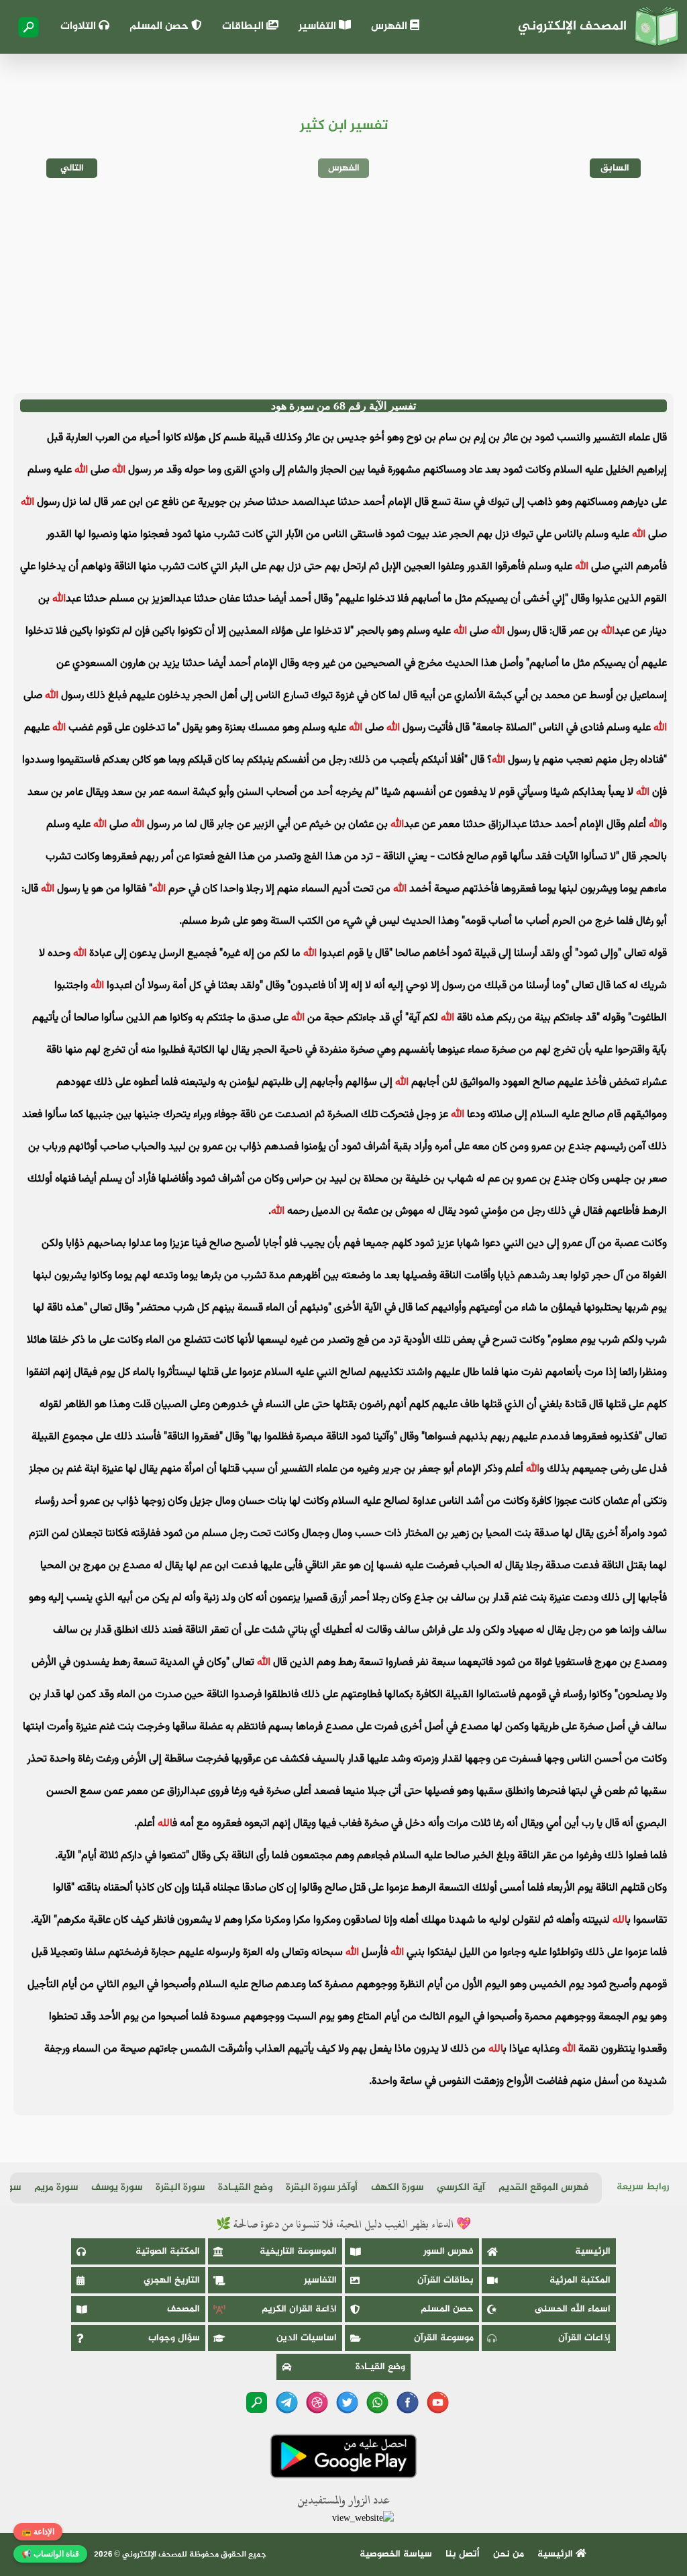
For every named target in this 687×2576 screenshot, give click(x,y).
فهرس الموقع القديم (543, 2188)
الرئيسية (593, 2251)
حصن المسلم (160, 27)
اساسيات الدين (307, 2338)
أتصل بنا (463, 2554)
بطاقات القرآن (445, 2280)
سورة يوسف (117, 2188)
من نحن (509, 2554)
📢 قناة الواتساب (50, 2554)
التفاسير (319, 27)
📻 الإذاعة (38, 2532)
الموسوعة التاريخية (298, 2251)
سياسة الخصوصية (396, 2554)
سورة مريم (56, 2188)
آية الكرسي (461, 2188)
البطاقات (244, 27)
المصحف (183, 2309)
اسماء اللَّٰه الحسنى (573, 2309)
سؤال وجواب (174, 2338)
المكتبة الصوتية (168, 2251)
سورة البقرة (180, 2188)
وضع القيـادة (245, 2188)
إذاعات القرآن (584, 2338)
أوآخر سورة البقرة (322, 2188)
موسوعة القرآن (444, 2338)
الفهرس (390, 27)
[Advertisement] (343, 285)
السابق (615, 168)
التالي (72, 168)
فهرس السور (448, 2251)
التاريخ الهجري (172, 2280)
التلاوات (80, 27)
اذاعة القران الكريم (299, 2309)
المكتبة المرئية (580, 2280)
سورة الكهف (397, 2188)
